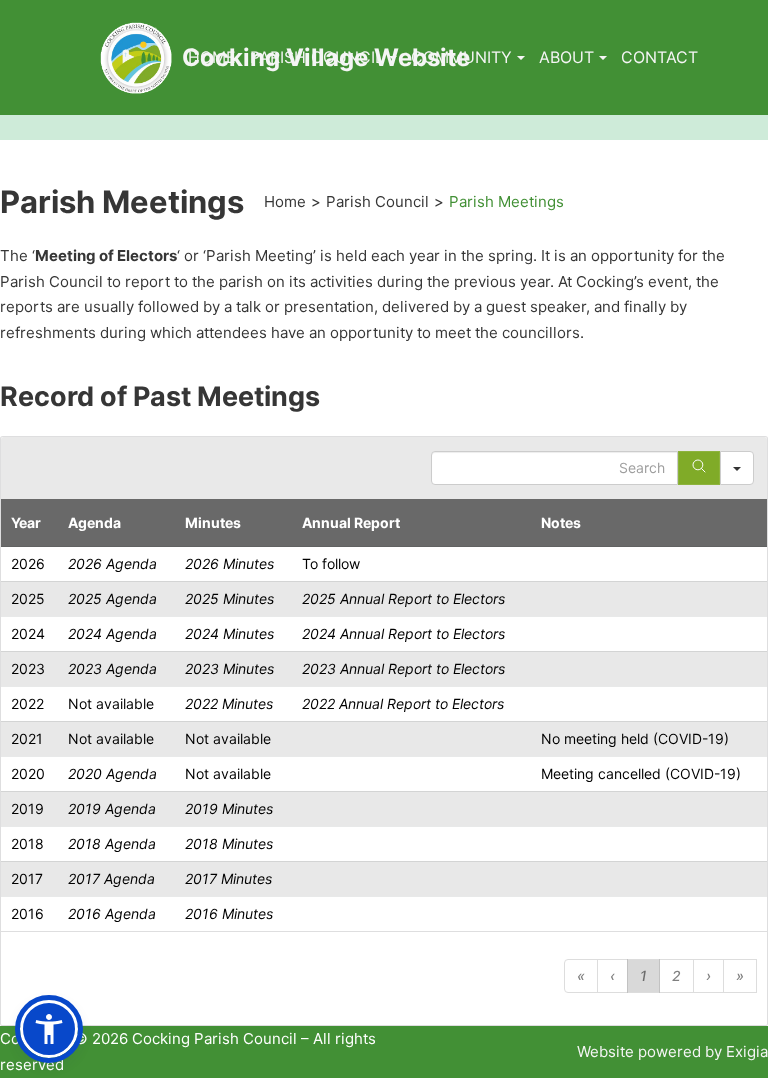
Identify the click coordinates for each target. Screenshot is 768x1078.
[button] (49, 1029)
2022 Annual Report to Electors (403, 703)
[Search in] (737, 468)
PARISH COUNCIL (317, 57)
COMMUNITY (461, 57)
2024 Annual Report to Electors (403, 633)
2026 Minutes (229, 563)
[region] (384, 731)
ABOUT (566, 57)
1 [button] (643, 975)
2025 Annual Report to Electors (403, 598)
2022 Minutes (229, 703)
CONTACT (659, 57)
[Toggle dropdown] (393, 58)
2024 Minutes (229, 633)
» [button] (740, 975)
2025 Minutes (229, 598)
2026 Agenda (112, 563)
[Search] (699, 468)
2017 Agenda (111, 878)
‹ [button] (612, 975)
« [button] (581, 975)
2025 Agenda (112, 598)
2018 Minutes (229, 843)
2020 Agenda (112, 773)
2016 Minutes (229, 913)
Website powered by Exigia (672, 1051)
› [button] (708, 975)
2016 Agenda (112, 913)
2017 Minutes (228, 878)
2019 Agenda (112, 808)
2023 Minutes (229, 668)
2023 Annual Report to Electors (403, 668)
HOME (212, 57)
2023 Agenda (112, 668)
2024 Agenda (112, 633)
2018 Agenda (112, 843)
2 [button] (676, 975)
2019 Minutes (229, 808)
